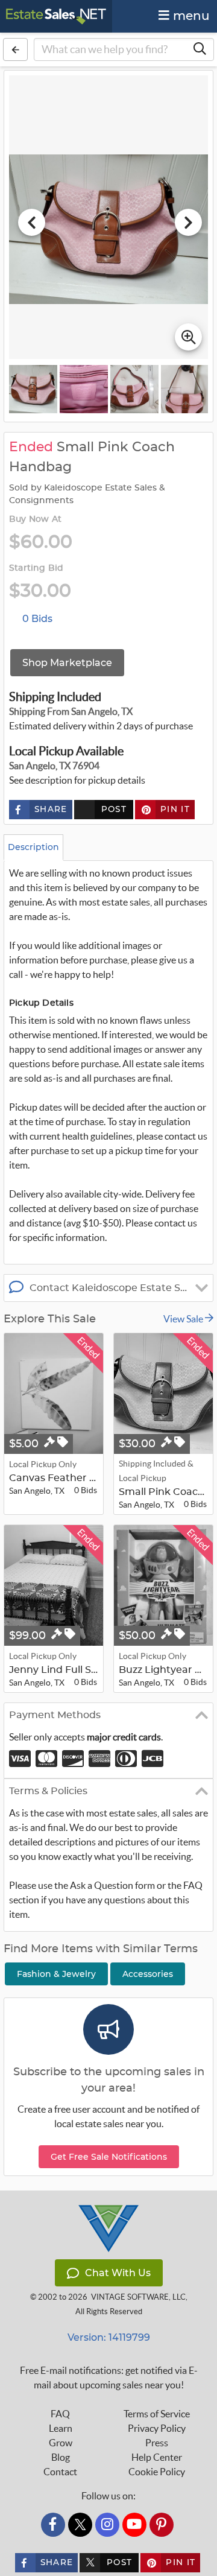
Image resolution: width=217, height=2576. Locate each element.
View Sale (184, 1319)
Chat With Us (118, 2273)
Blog (61, 2457)
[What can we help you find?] (200, 49)
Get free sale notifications (109, 2157)
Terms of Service (157, 2414)
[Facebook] (53, 2525)
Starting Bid (36, 568)
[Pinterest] (162, 2525)
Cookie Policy (157, 2472)
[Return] (15, 49)
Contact (60, 2472)
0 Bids (37, 619)
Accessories (148, 1974)
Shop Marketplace (67, 663)
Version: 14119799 (109, 2337)
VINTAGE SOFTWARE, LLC (138, 2297)
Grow (61, 2443)
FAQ (60, 2414)
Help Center (157, 2457)
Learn (61, 2428)
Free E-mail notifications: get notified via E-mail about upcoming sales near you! (109, 2378)
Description (33, 847)
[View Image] (33, 389)
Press (157, 2443)
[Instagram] (107, 2525)
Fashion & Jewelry (56, 1974)
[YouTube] (134, 2525)
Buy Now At (35, 519)
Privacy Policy (157, 2428)
